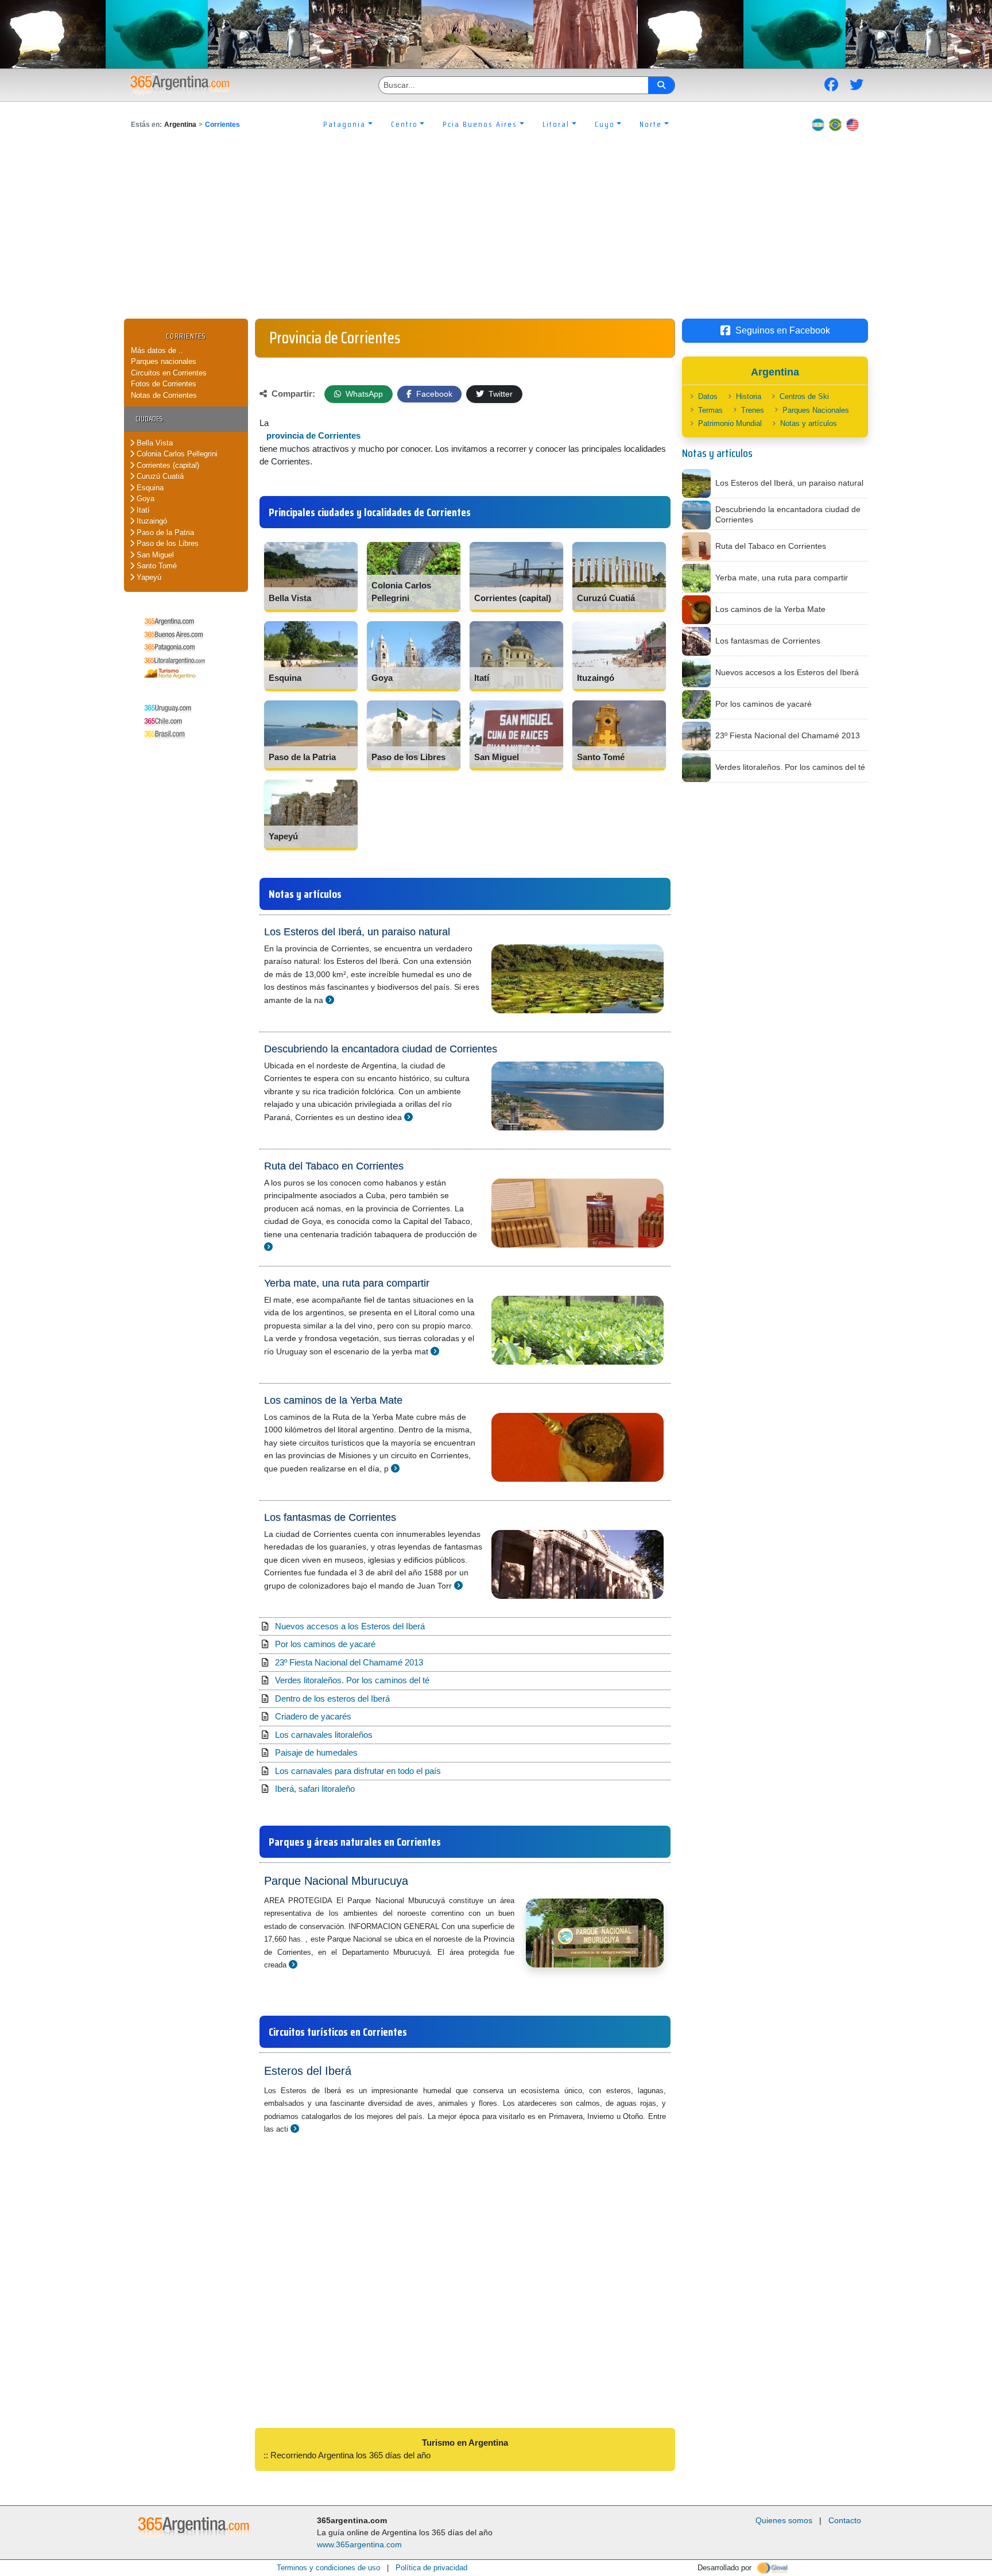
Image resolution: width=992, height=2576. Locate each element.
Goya (144, 499)
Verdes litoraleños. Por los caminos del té (352, 1680)
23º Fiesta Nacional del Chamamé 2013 (349, 1662)
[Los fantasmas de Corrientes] (458, 1585)
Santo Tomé (156, 566)
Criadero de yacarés (313, 1716)
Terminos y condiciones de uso (328, 2568)
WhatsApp (363, 394)
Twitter (499, 394)
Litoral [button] (556, 124)
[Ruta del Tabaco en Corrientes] (268, 1247)
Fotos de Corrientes (164, 384)
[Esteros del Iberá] (295, 2128)
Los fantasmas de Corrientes (330, 1517)
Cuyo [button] (605, 124)
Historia (749, 396)
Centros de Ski (804, 396)
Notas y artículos (809, 423)
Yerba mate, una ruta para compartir (347, 1283)
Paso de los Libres (166, 543)
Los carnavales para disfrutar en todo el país (358, 1771)
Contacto (845, 2520)
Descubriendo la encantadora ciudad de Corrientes (381, 1049)
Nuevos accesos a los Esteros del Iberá (350, 1626)
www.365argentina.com (359, 2544)
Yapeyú (148, 577)
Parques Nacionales (816, 410)
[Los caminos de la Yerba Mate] (395, 1468)
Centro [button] (404, 124)
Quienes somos (784, 2520)
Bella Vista (154, 443)
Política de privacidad (431, 2568)
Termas (710, 410)
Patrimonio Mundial (730, 423)
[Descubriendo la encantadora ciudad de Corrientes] (408, 1117)
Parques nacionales (164, 361)
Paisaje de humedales (316, 1752)
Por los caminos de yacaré (325, 1644)
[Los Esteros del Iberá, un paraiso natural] (330, 1000)
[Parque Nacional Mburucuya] (293, 1964)
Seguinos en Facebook (783, 330)
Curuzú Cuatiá (159, 476)
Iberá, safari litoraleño (315, 1789)
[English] (852, 124)
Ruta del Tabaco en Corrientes (334, 1166)
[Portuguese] (835, 124)
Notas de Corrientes (164, 395)
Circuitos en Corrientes (169, 373)
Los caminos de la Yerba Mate (333, 1400)
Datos (708, 396)
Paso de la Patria (164, 532)
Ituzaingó (151, 521)
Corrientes (222, 125)
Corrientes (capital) (167, 465)
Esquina (149, 488)
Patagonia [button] (344, 124)
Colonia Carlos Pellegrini (176, 454)
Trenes (753, 410)
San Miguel (154, 555)
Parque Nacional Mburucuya (336, 1881)
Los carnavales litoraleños (324, 1735)
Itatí (142, 510)
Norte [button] (651, 124)
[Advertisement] (496, 233)
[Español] (818, 124)
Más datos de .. (157, 350)
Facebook (433, 394)
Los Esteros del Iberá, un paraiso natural (357, 932)
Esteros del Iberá (308, 2071)
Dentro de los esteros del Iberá (332, 1698)
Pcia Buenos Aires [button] (480, 124)
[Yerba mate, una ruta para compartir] (435, 1351)
